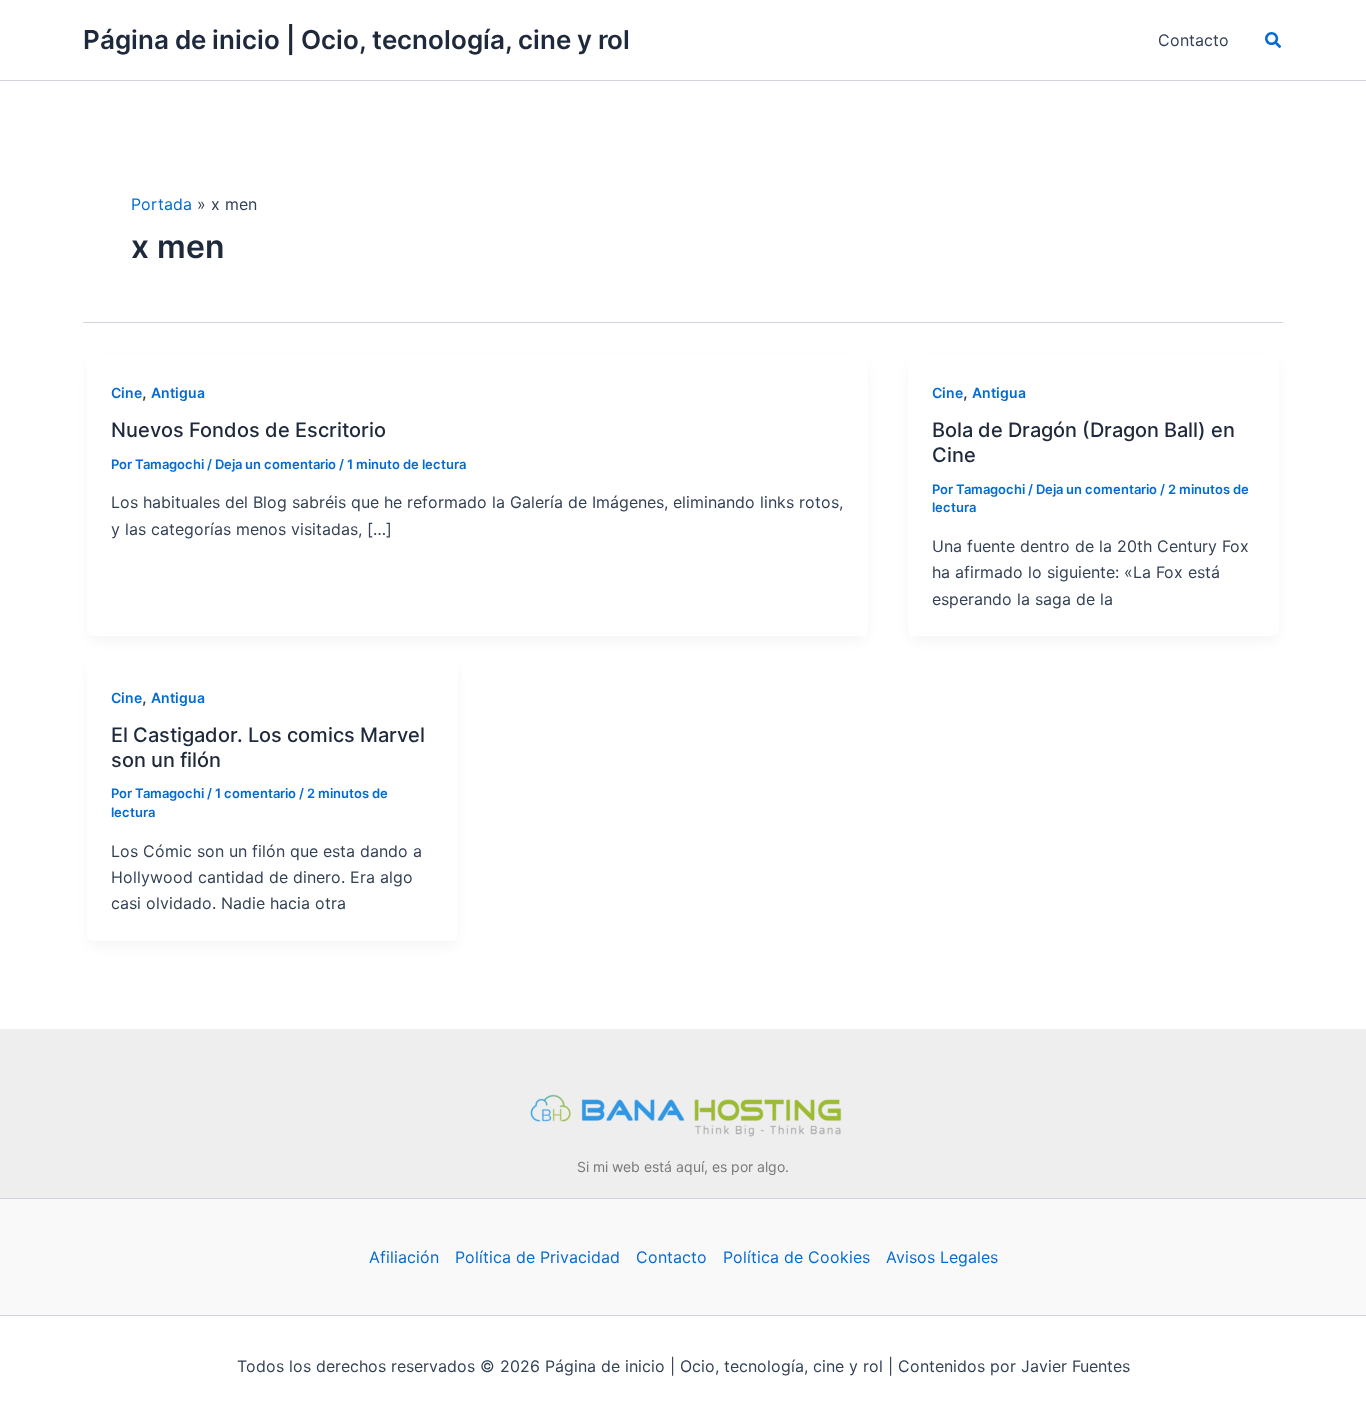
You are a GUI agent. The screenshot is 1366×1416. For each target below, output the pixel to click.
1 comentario (255, 793)
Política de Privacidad (537, 1257)
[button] (1274, 40)
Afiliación (404, 1257)
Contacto (671, 1257)
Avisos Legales (942, 1257)
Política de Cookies (796, 1257)
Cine (126, 392)
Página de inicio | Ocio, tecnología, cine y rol (356, 39)
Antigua (178, 392)
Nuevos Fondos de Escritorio (248, 430)
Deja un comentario (275, 464)
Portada (161, 204)
